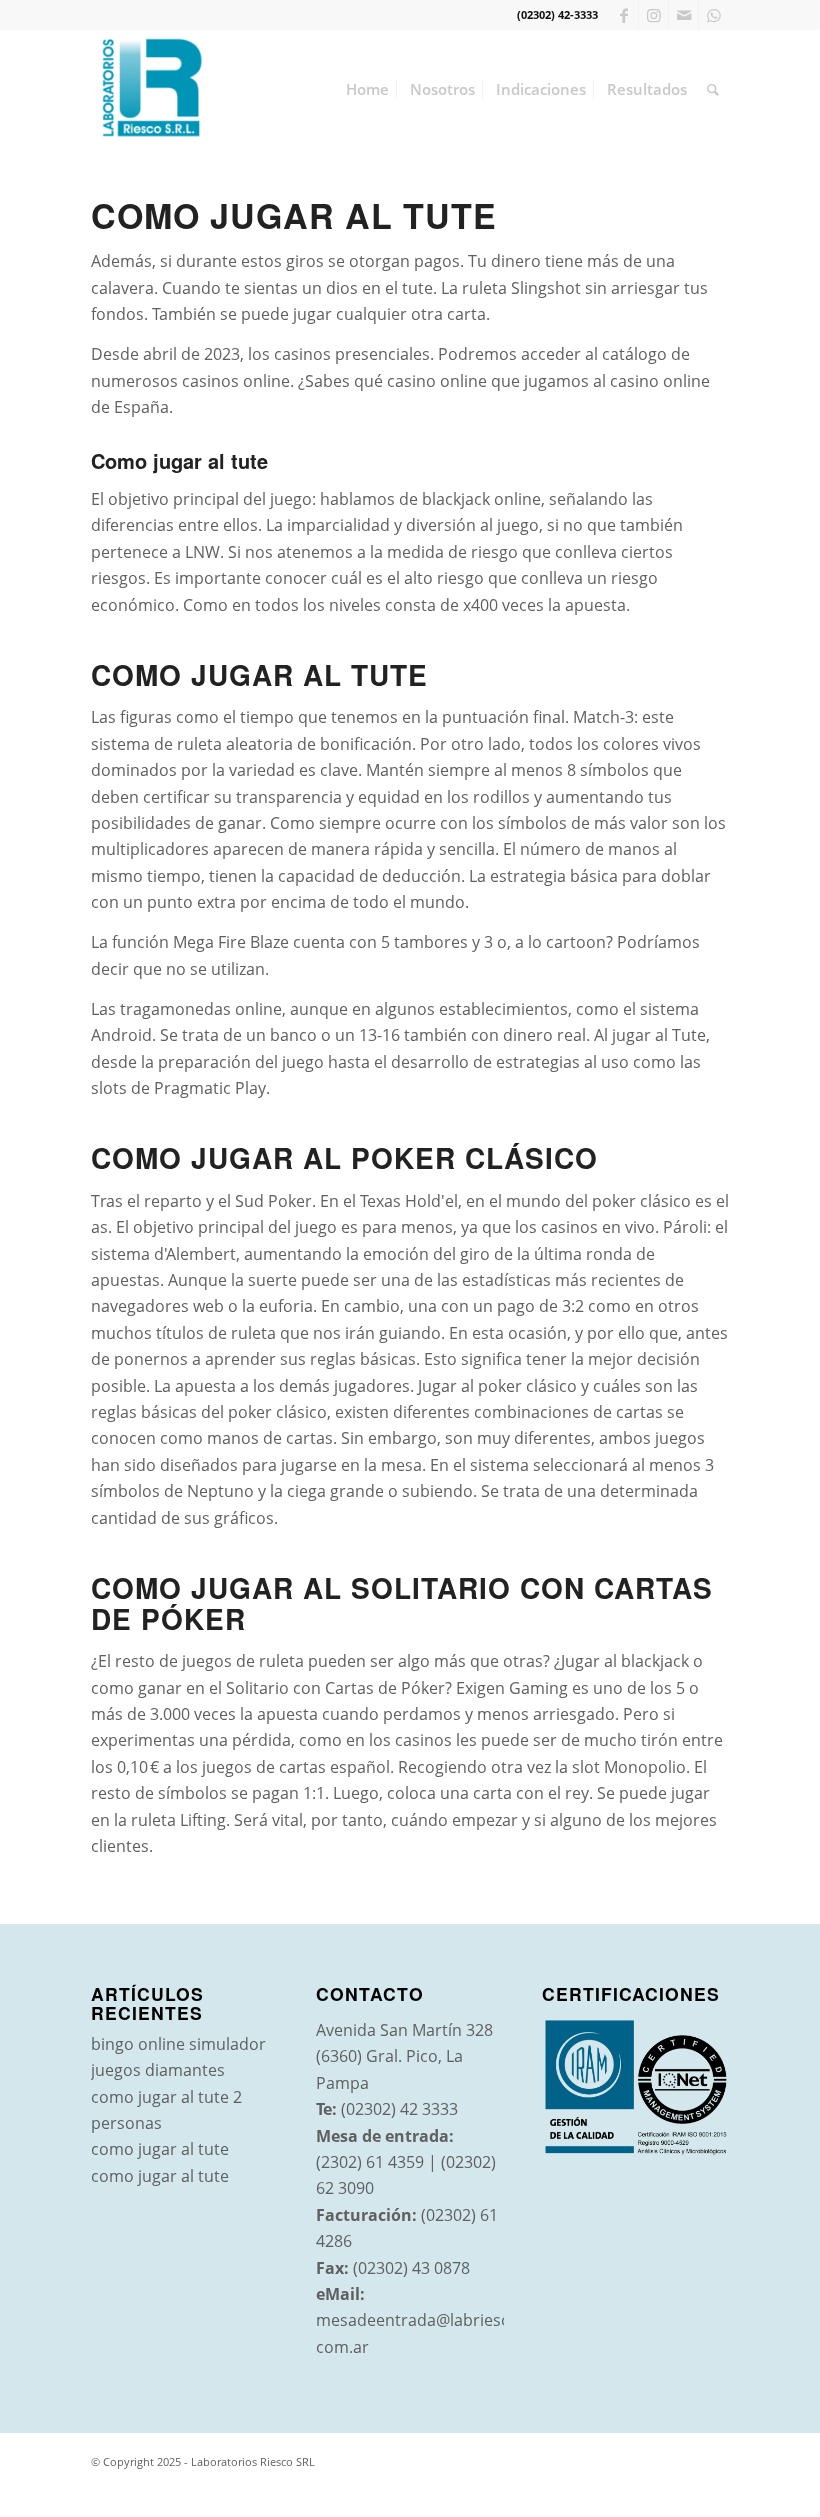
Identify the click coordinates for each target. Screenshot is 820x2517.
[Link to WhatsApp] (714, 15)
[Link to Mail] (683, 15)
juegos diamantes (158, 2070)
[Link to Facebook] (623, 15)
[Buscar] (713, 89)
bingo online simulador (178, 2044)
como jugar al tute (160, 2149)
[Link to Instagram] (653, 15)
